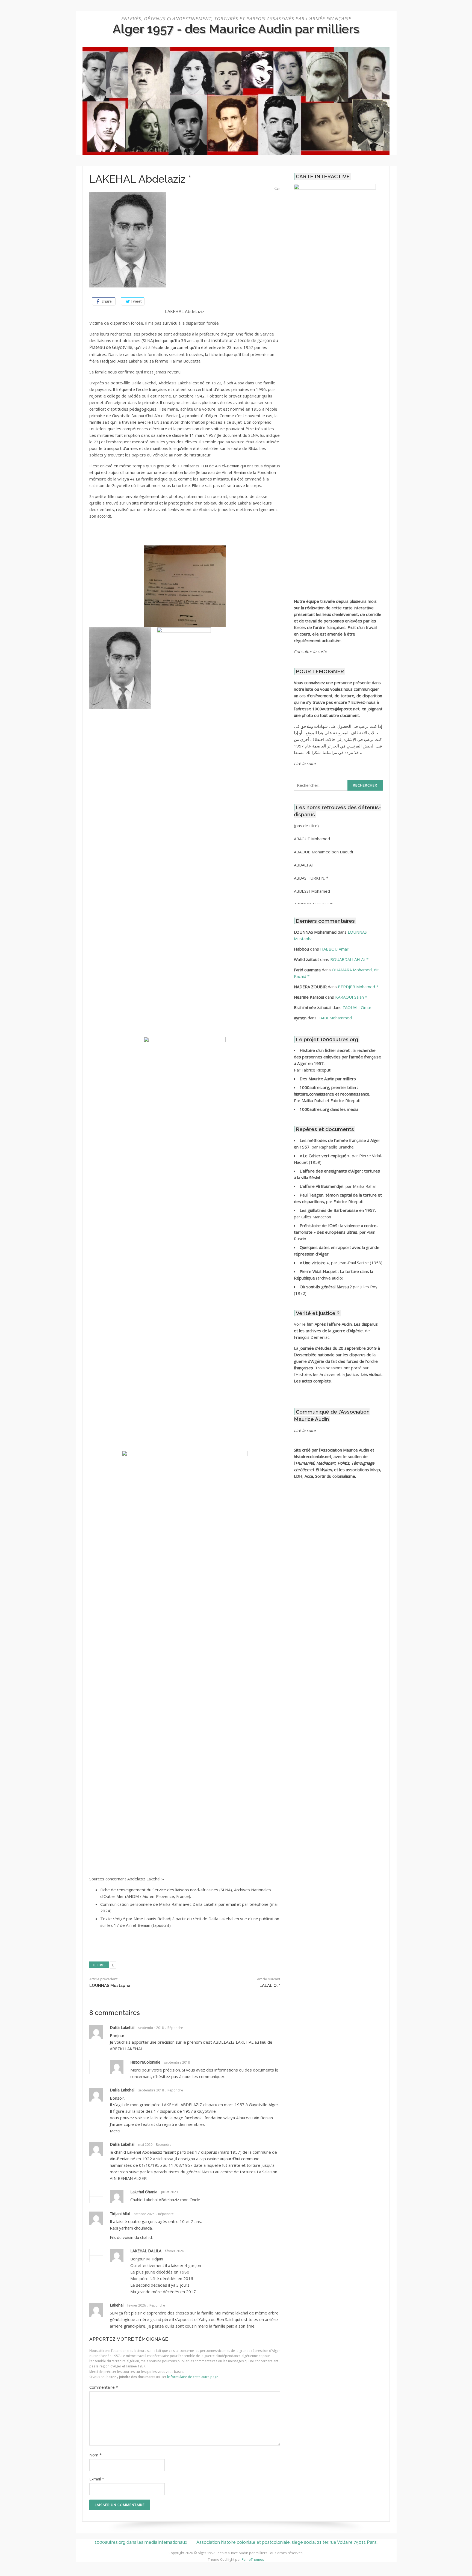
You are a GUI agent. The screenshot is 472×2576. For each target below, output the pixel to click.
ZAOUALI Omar (357, 1007)
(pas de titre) (306, 826)
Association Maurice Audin (345, 1450)
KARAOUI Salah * (351, 997)
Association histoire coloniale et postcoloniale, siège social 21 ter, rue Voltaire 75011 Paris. (287, 2542)
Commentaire (104, 2387)
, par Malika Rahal (338, 1186)
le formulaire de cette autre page (193, 2377)
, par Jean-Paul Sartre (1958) (341, 1263)
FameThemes (253, 2559)
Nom (95, 2455)
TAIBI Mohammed (335, 1018)
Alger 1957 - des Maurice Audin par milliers (236, 29)
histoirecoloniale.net (313, 1456)
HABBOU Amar (334, 949)
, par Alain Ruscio (336, 1232)
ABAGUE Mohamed (312, 839)
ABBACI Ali (304, 865)
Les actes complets (312, 1381)
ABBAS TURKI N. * (311, 878)
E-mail (97, 2479)
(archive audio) (330, 1278)
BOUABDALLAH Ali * (349, 959)
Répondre (175, 2028)
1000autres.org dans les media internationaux (141, 2542)
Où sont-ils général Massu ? (326, 1287)
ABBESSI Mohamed (312, 891)
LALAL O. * (270, 1986)
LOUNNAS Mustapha (110, 1986)
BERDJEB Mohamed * (358, 987)
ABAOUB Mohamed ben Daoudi (323, 852)
